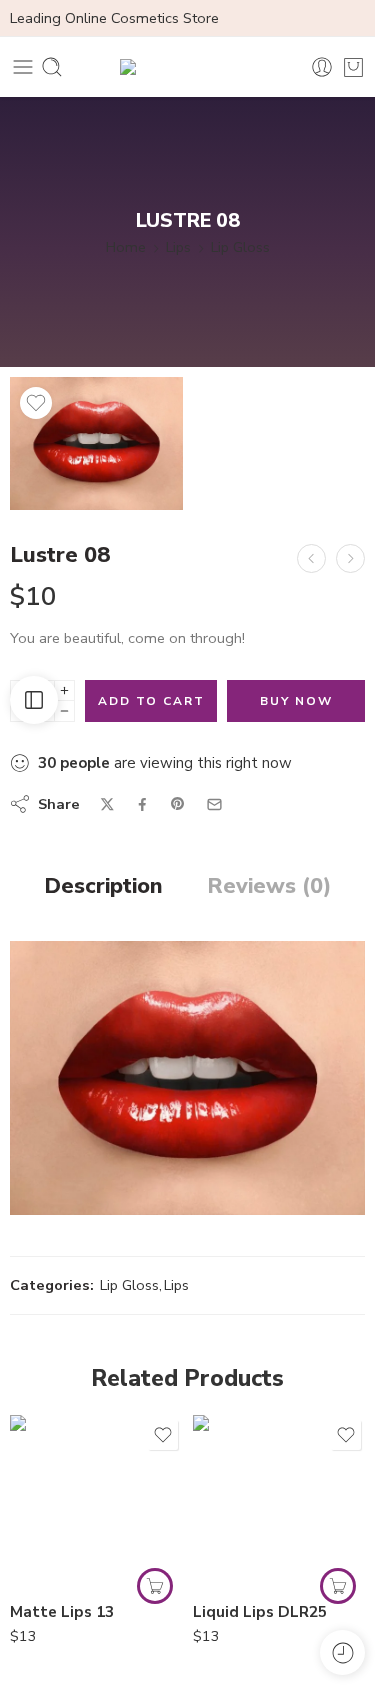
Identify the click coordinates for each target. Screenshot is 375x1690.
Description (103, 887)
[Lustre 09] (350, 558)
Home (126, 247)
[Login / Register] (322, 67)
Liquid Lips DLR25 (260, 1612)
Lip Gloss (240, 247)
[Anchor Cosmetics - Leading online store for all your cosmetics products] (188, 67)
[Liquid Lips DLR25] (279, 1501)
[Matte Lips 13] (96, 1501)
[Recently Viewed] (342, 1652)
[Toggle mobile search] (52, 67)
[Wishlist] (36, 403)
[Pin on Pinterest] (178, 804)
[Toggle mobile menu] (23, 67)
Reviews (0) (269, 887)
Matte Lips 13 (62, 1612)
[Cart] (353, 67)
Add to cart (151, 701)
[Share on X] (107, 804)
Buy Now (296, 701)
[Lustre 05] (311, 558)
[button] (155, 1586)
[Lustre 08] (96, 443)
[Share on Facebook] (142, 804)
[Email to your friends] (214, 804)
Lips (178, 247)
